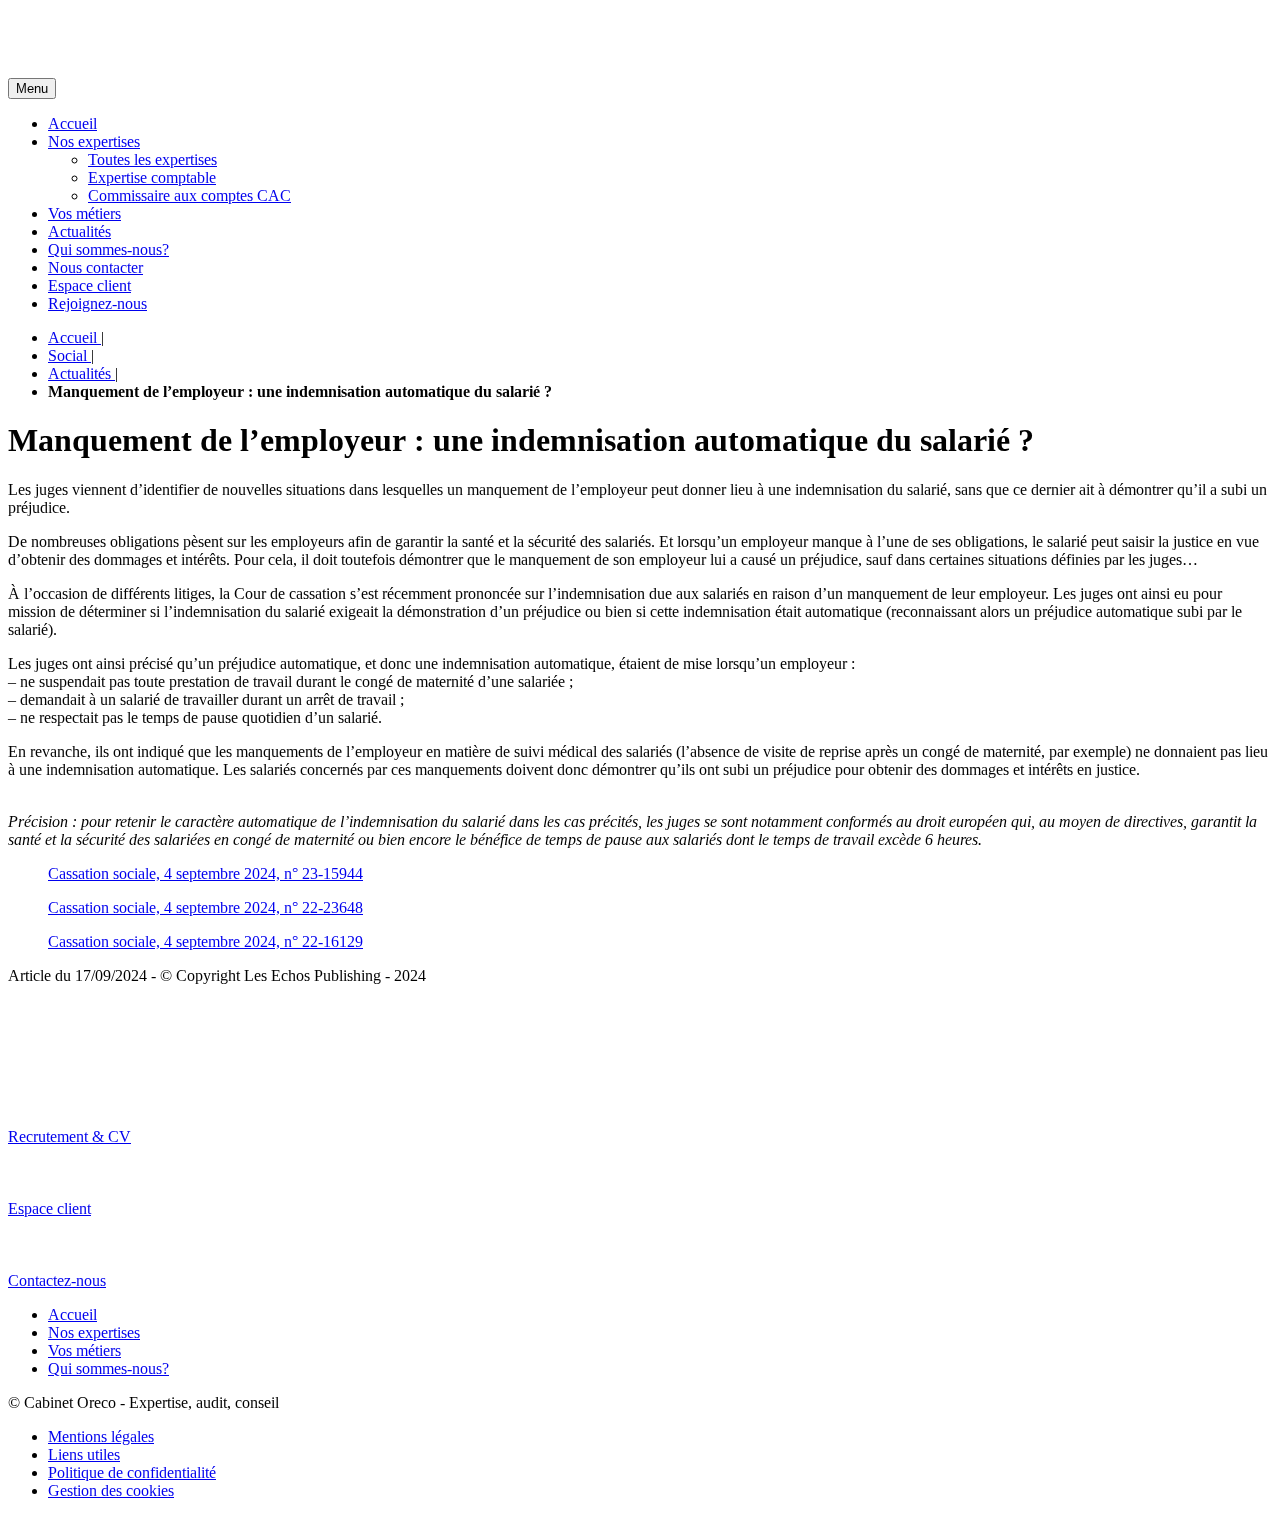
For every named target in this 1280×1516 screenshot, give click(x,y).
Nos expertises (94, 141)
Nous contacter (95, 267)
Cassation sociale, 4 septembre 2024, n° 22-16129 (205, 941)
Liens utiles (84, 1454)
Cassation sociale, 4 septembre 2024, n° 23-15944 (205, 873)
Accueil (72, 123)
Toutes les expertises (152, 159)
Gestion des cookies (111, 1490)
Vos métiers (84, 213)
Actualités (79, 231)
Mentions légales (101, 1436)
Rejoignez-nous (97, 303)
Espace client (89, 285)
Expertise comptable (152, 177)
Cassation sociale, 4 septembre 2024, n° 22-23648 (205, 907)
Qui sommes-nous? (108, 249)
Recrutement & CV (69, 1136)
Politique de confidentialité (132, 1472)
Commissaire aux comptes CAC (189, 195)
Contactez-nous (57, 1280)
